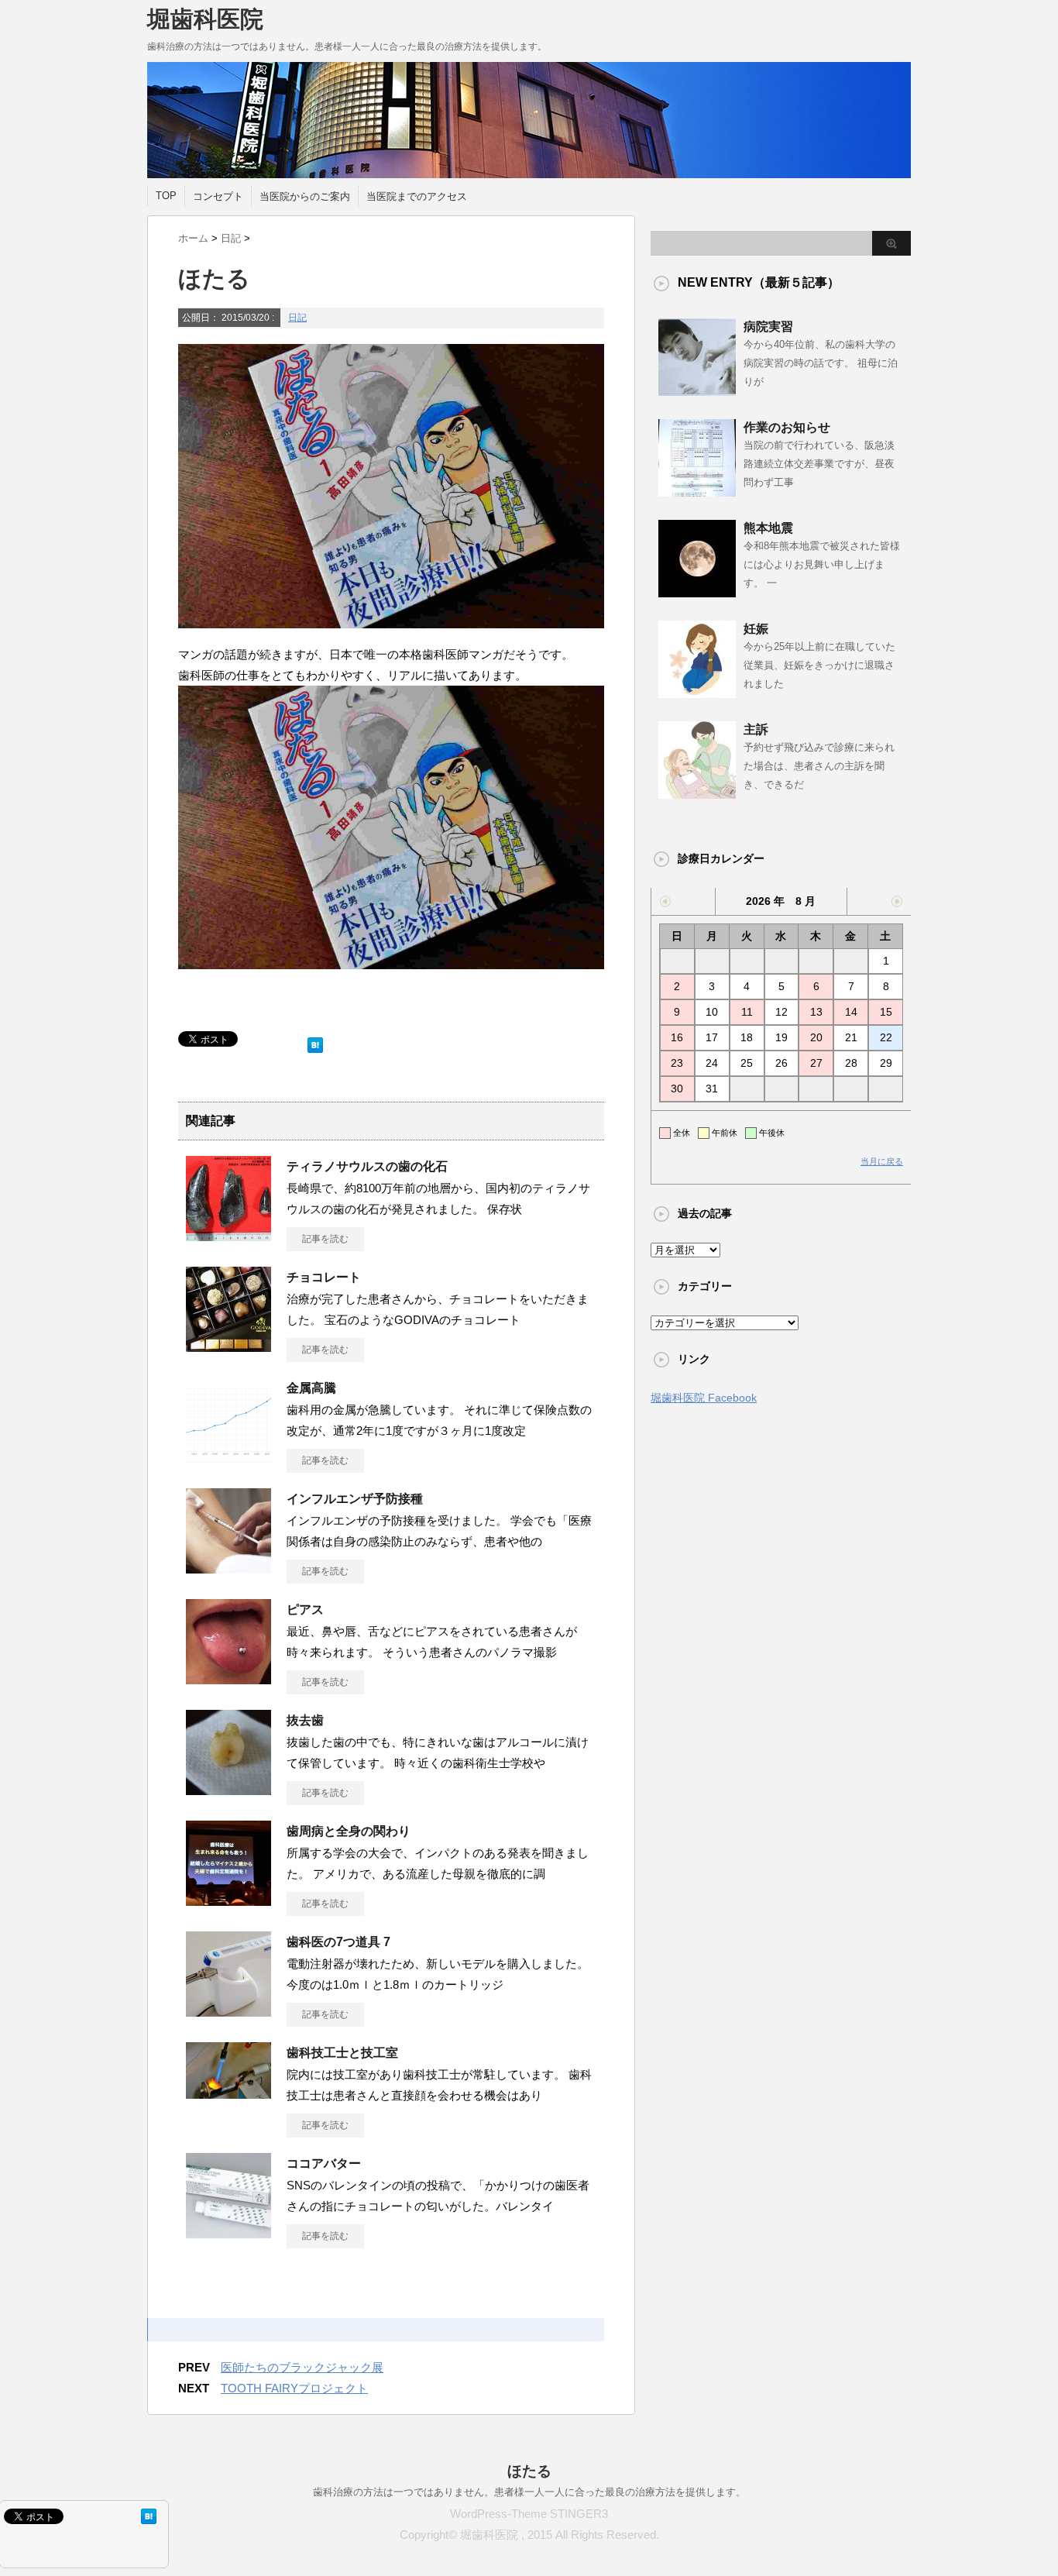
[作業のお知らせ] (697, 490)
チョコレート (324, 1277)
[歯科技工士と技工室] (228, 2093)
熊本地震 (768, 528)
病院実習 (768, 327)
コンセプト (218, 196)
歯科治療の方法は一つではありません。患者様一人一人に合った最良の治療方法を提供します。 (529, 2492)
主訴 (756, 729)
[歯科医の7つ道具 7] (228, 2010)
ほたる (529, 2471)
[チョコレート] (228, 1346)
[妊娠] (697, 692)
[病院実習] (697, 390)
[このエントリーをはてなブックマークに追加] (315, 1042)
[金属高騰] (228, 1457)
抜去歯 (305, 1720)
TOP (166, 196)
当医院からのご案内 (305, 196)
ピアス (305, 1610)
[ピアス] (228, 1678)
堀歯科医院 (205, 19)
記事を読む (325, 1239)
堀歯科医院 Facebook (704, 1398)
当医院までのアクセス (417, 196)
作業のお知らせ (787, 427)
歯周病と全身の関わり (349, 1831)
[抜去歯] (228, 1789)
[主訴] (697, 793)
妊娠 (756, 629)
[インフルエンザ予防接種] (228, 1567)
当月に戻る (882, 1161)
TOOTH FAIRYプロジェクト (294, 2388)
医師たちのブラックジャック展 (302, 2367)
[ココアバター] (228, 2232)
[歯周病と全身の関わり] (228, 1900)
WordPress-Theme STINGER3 (529, 2514)
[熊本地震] (697, 591)
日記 (297, 318)
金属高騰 (311, 1388)
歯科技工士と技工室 (342, 2053)
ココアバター (324, 2163)
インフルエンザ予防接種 (355, 1499)
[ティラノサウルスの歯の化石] (228, 1235)
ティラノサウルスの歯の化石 (367, 1166)
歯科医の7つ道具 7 (338, 1942)
